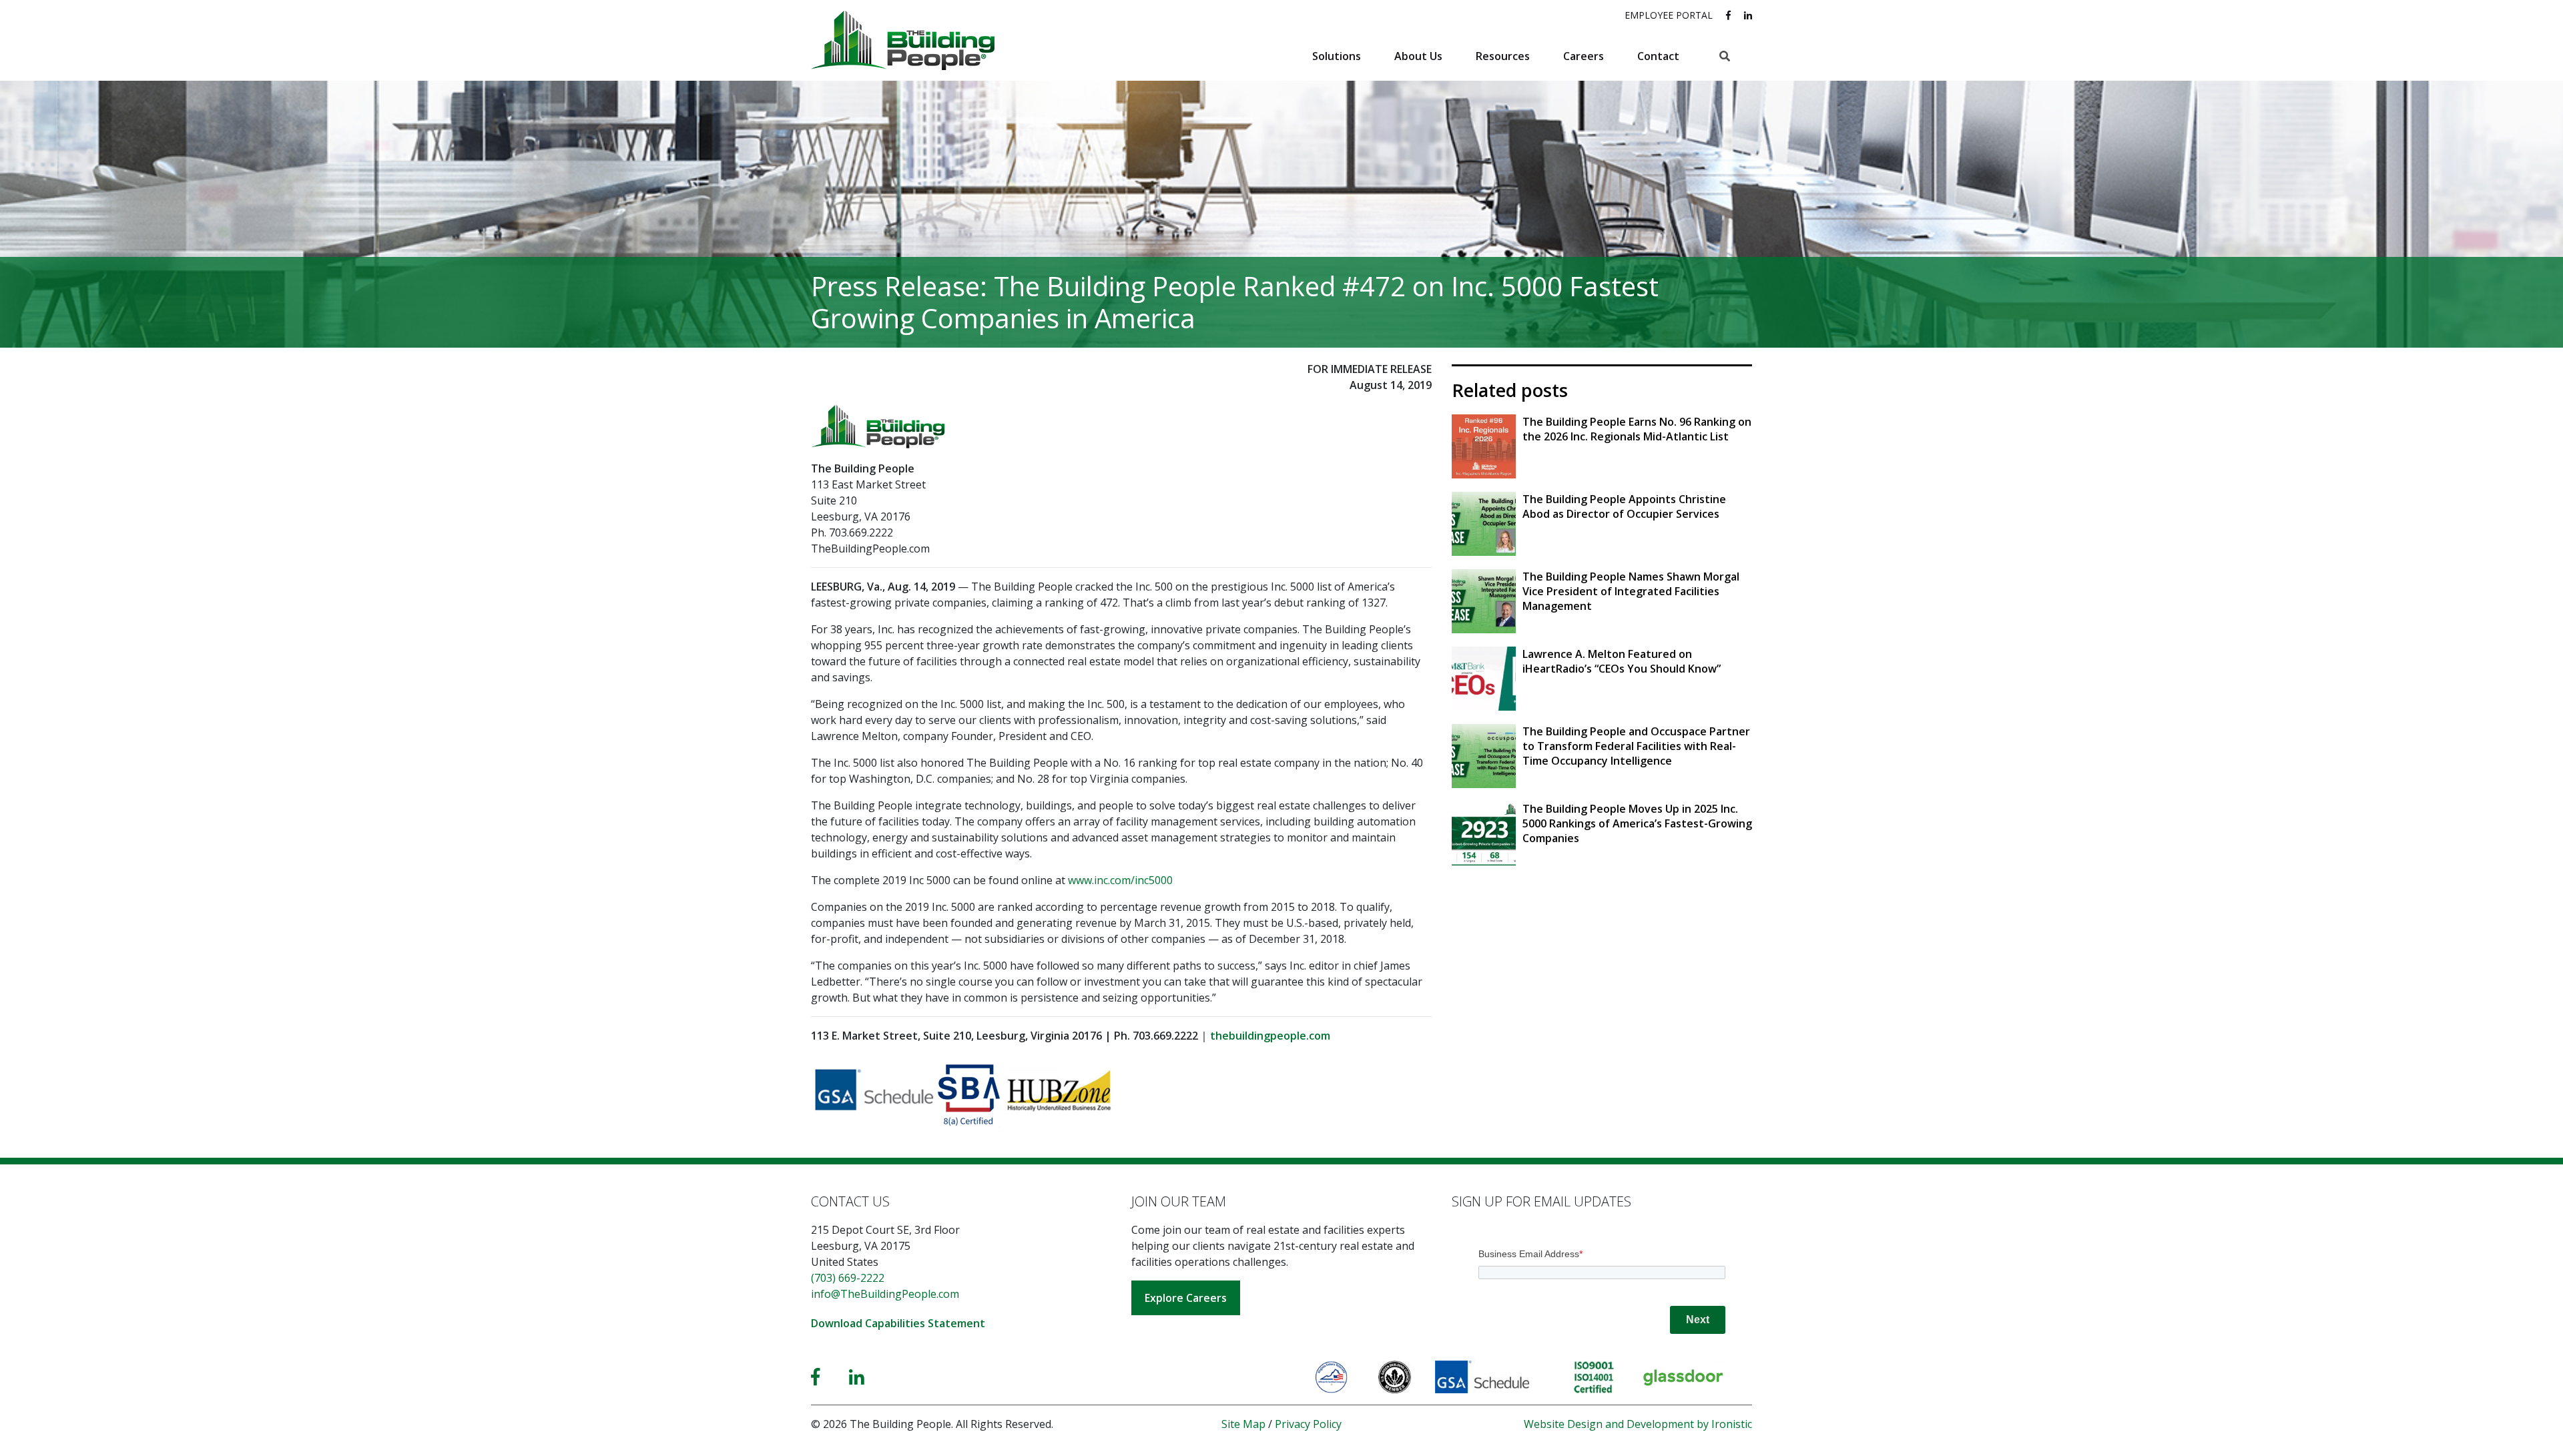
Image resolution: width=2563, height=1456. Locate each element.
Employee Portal (1669, 15)
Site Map (1243, 1424)
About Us (1418, 56)
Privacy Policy (1308, 1424)
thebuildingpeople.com (1270, 1036)
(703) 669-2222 (848, 1278)
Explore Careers (1186, 1298)
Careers (1584, 56)
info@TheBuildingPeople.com (885, 1294)
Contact (1658, 56)
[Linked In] (857, 1377)
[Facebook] (815, 1377)
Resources (1503, 56)
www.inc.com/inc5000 (1120, 880)
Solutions (1337, 56)
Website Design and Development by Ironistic (1638, 1424)
